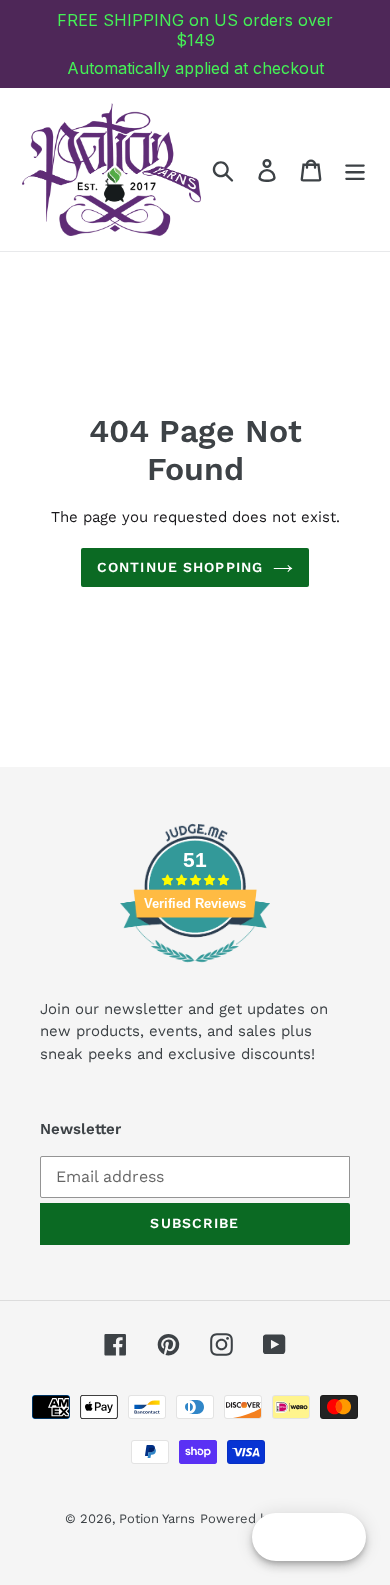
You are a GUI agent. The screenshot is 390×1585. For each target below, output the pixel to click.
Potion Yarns (157, 1518)
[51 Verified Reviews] (195, 972)
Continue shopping (180, 567)
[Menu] (355, 169)
